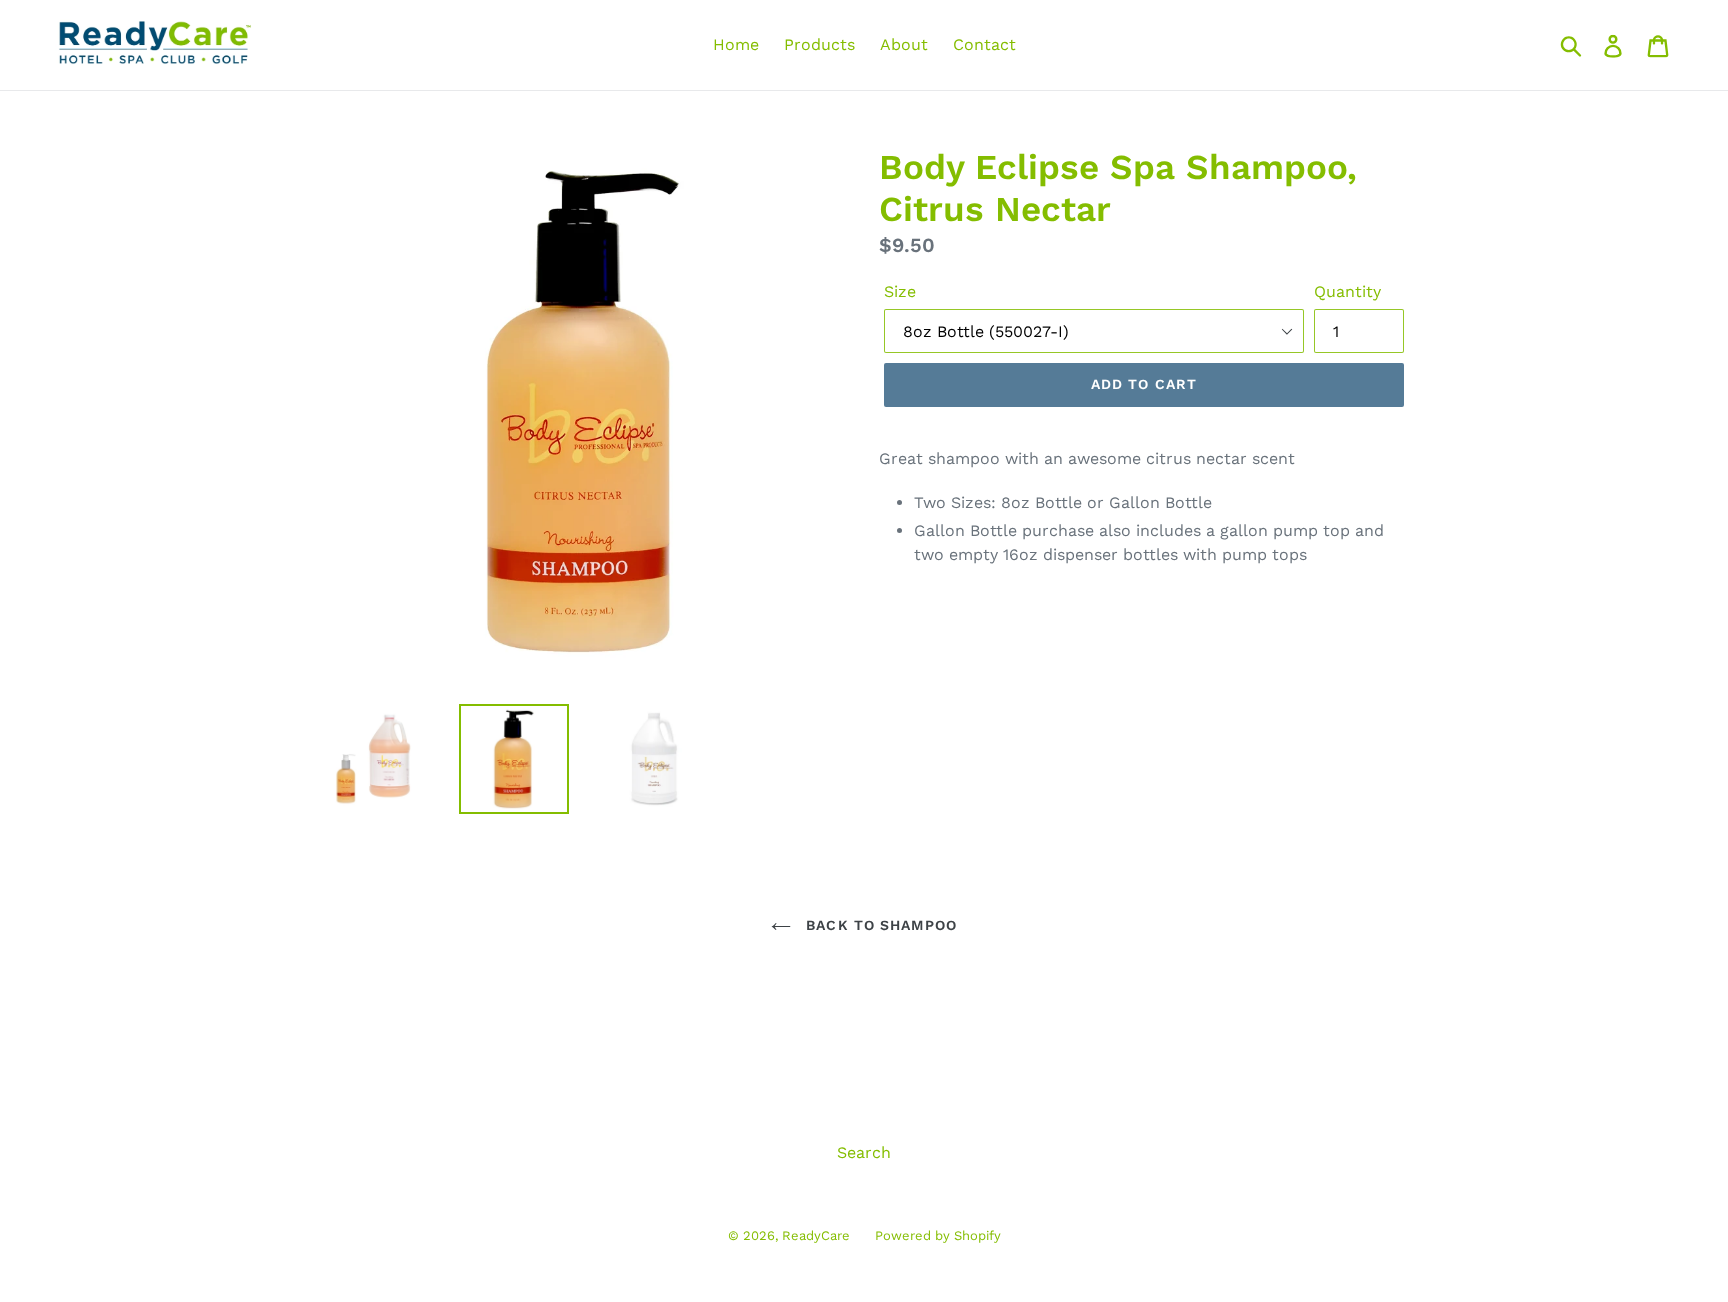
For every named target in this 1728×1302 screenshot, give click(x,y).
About (904, 44)
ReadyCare (816, 1235)
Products (819, 44)
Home (736, 44)
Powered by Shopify (938, 1235)
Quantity (1347, 291)
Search (864, 1152)
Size (900, 291)
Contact (984, 44)
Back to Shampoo (879, 925)
